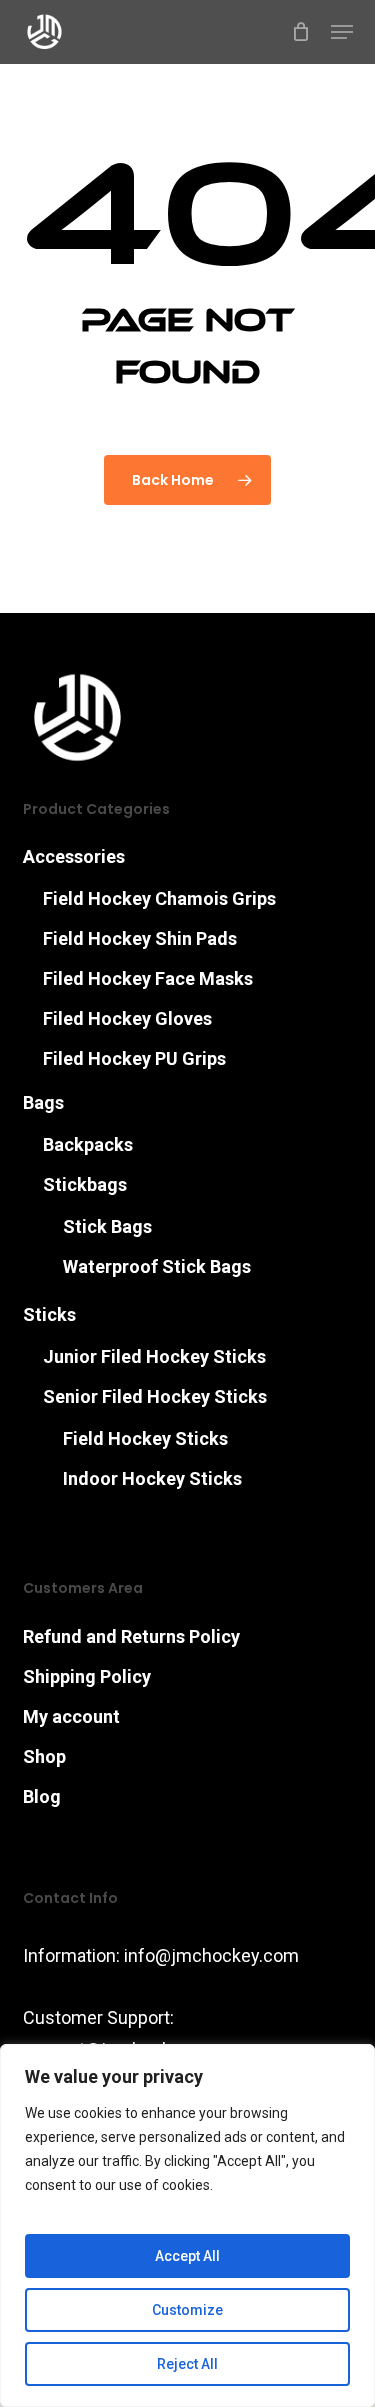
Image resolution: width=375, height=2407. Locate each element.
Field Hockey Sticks (145, 1438)
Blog (42, 1796)
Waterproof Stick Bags (157, 1266)
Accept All (187, 2256)
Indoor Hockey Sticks (152, 1478)
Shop (44, 1756)
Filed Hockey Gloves (127, 1018)
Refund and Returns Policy (131, 1636)
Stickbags (85, 1184)
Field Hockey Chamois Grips (159, 898)
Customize (187, 2310)
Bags (43, 1102)
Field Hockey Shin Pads (140, 938)
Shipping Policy (87, 1676)
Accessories (74, 856)
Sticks (49, 1314)
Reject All (187, 2364)
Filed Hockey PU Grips (134, 1058)
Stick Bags (107, 1226)
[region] (187, 2225)
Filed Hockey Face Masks (148, 978)
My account (71, 1716)
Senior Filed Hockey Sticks (155, 1396)
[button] (342, 32)
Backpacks (88, 1144)
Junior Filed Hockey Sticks (154, 1356)
